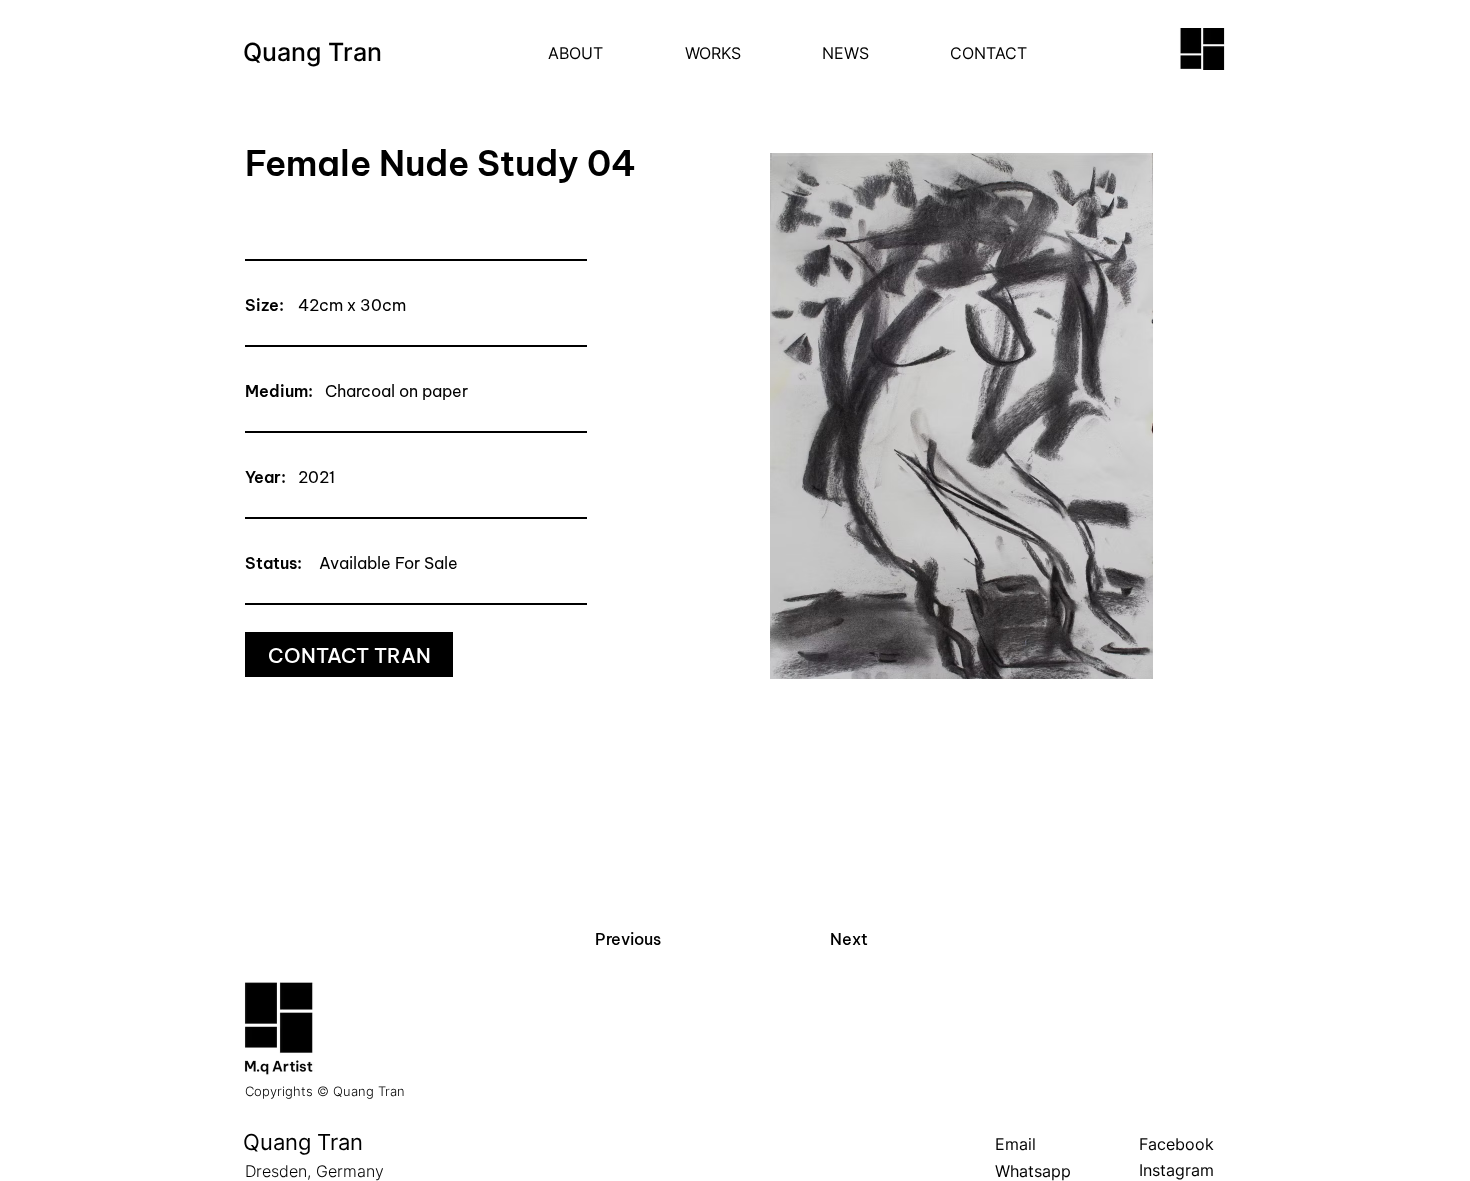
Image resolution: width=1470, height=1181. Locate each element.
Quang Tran (312, 52)
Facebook (1176, 1144)
